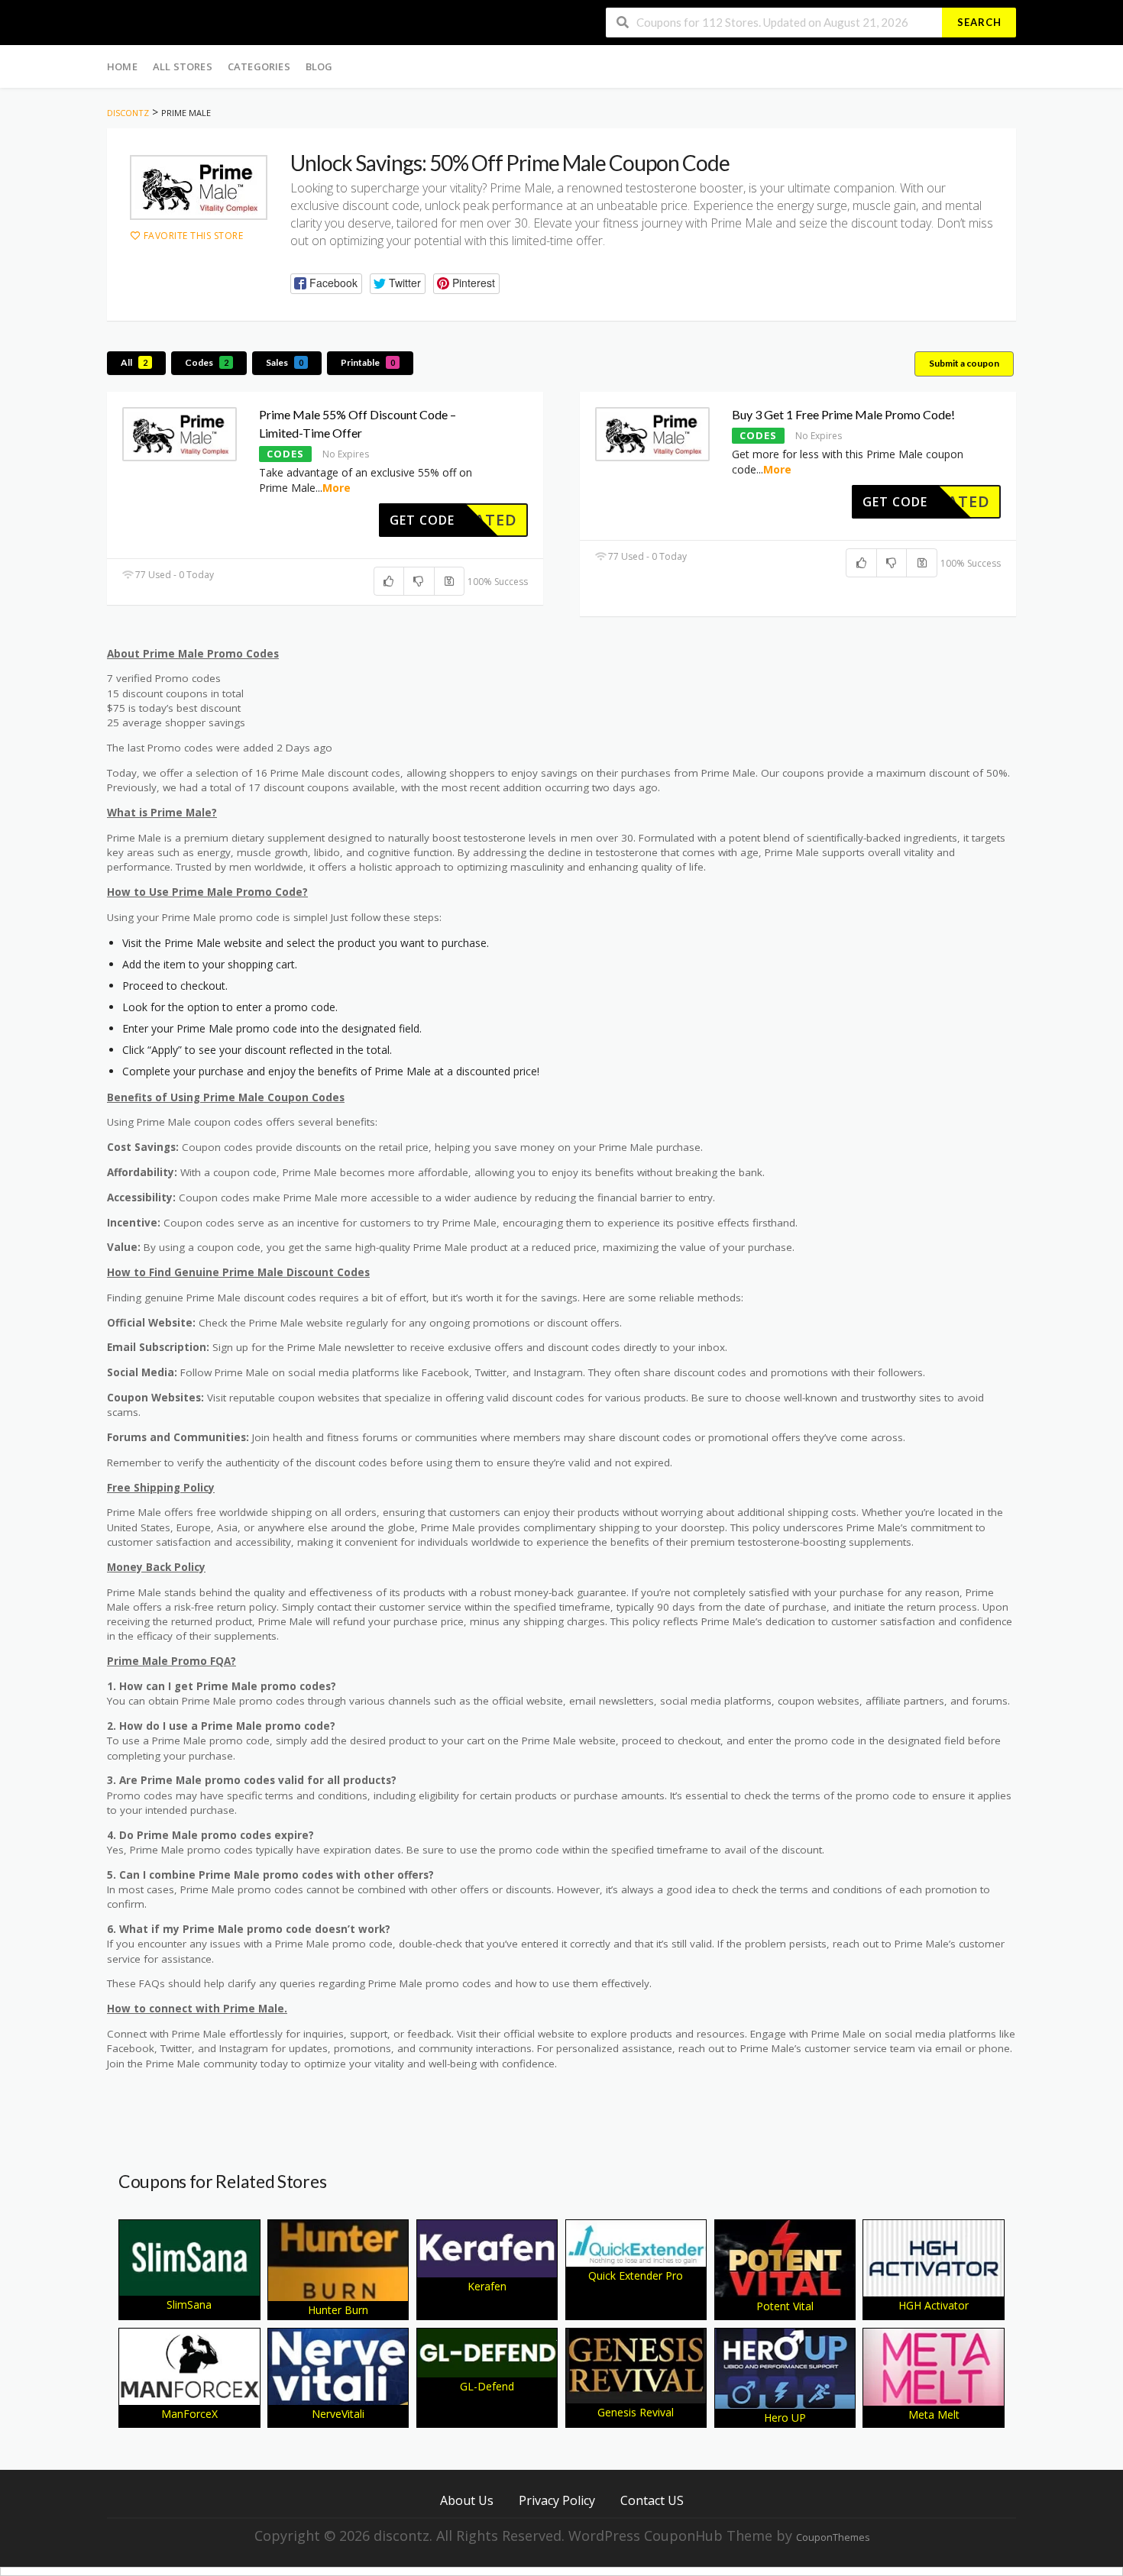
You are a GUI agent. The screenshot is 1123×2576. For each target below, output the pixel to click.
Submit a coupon (964, 363)
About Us (467, 2500)
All (134, 362)
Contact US (652, 2500)
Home (122, 66)
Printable (368, 362)
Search (979, 22)
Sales (285, 362)
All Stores (183, 66)
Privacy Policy (557, 2500)
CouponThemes (833, 2537)
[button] (326, 284)
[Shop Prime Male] (199, 187)
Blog (319, 66)
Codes (207, 362)
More (337, 488)
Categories (259, 66)
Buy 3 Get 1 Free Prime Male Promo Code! (843, 414)
